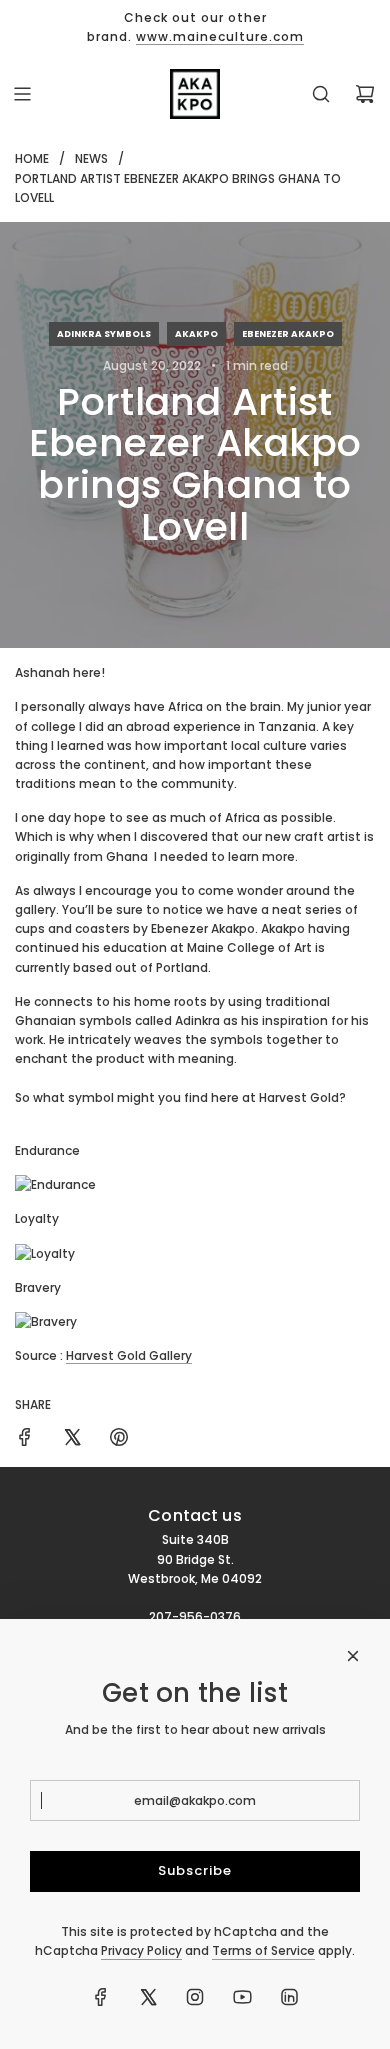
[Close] (353, 1656)
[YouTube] (242, 1997)
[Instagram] (195, 1997)
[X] (148, 1997)
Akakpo (196, 334)
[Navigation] (22, 94)
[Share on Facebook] (25, 1439)
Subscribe (195, 1870)
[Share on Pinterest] (119, 1439)
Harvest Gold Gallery (129, 1355)
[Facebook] (101, 1997)
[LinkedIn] (289, 1997)
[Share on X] (72, 1439)
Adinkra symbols (104, 334)
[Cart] (365, 94)
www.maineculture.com (220, 36)
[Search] (321, 94)
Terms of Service (263, 1950)
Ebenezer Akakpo (288, 334)
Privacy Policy (141, 1950)
